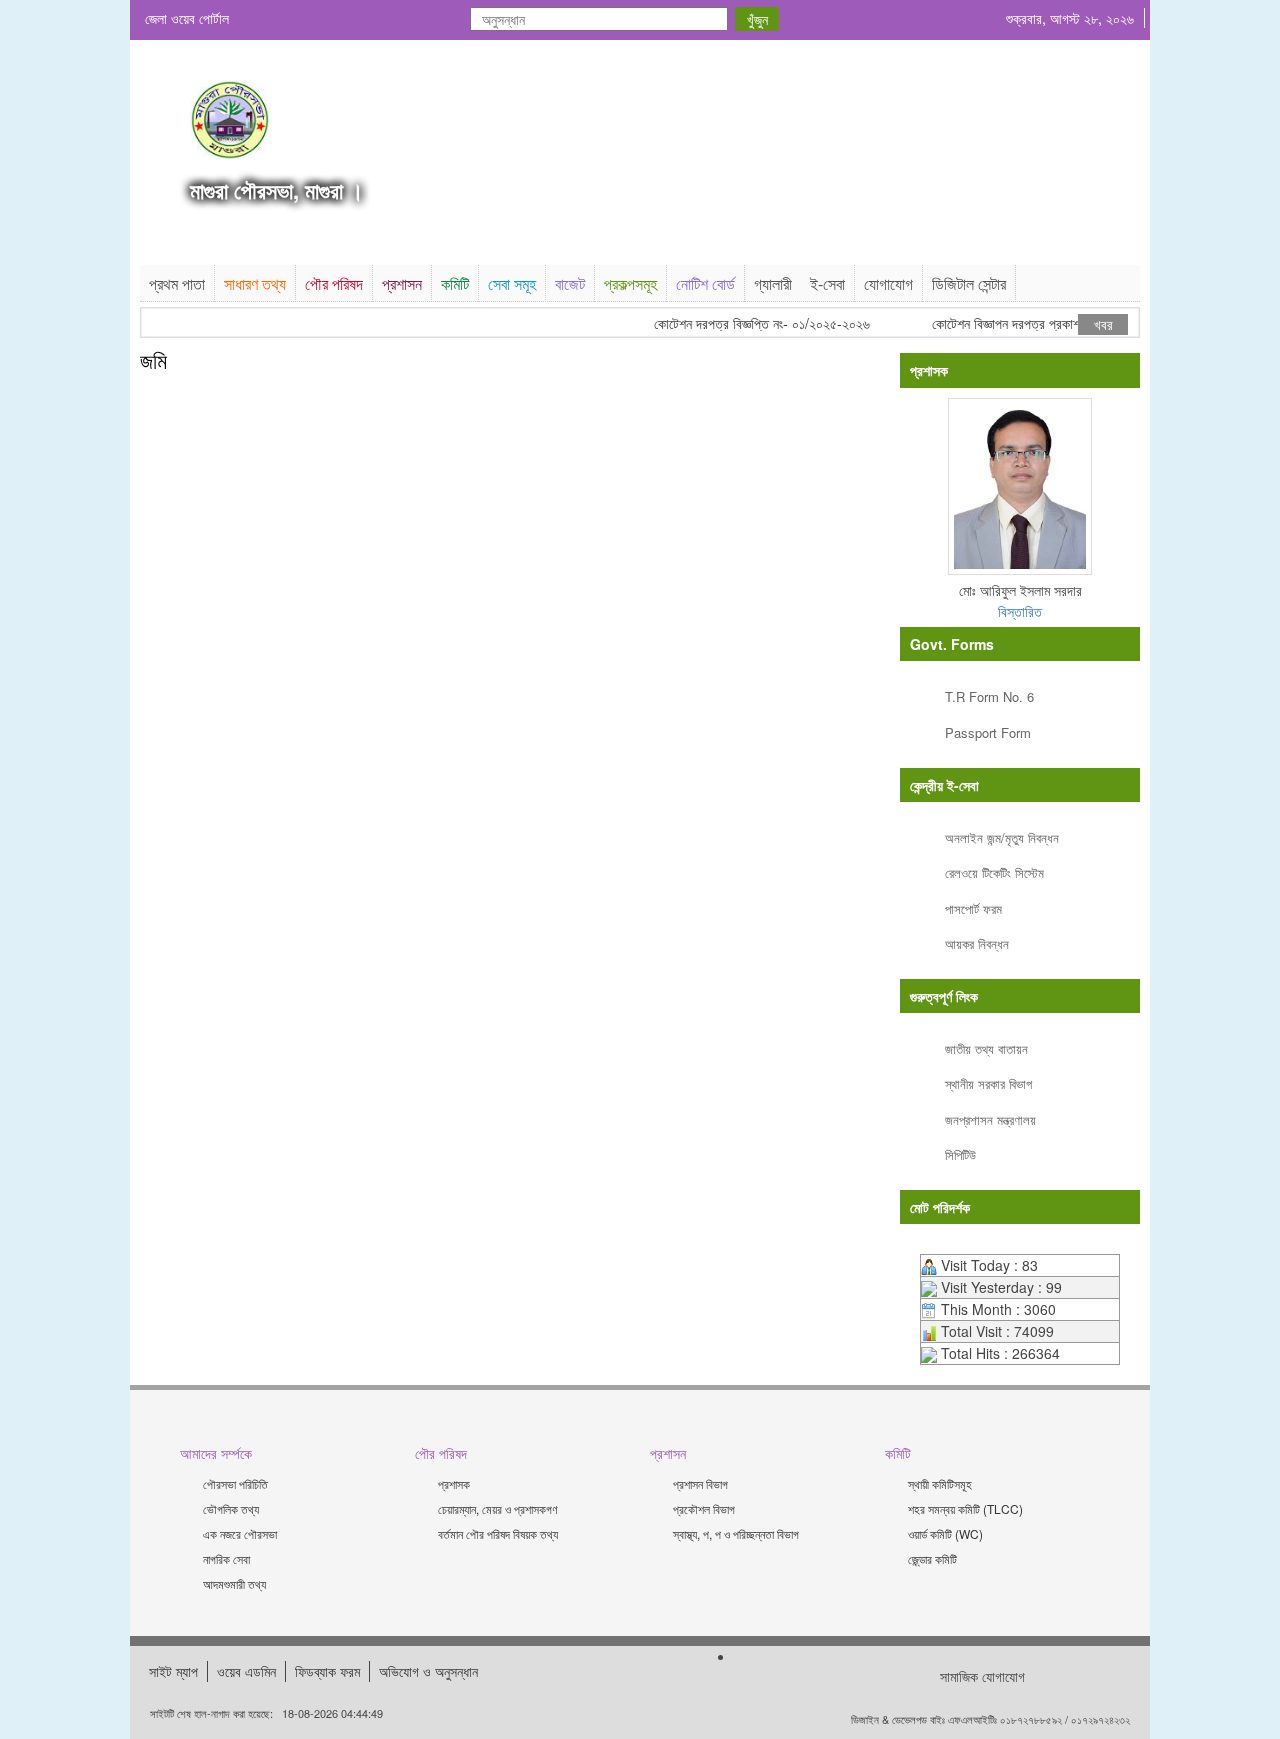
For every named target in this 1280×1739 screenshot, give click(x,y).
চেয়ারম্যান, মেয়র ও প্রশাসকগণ (498, 1508)
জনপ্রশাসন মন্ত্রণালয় (990, 1119)
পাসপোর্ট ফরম (973, 908)
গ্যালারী (773, 283)
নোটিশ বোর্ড (705, 283)
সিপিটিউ (960, 1154)
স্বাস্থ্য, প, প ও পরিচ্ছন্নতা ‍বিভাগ (736, 1533)
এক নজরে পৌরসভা (240, 1533)
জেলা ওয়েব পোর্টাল (187, 18)
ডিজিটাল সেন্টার (969, 283)
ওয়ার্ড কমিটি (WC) (945, 1533)
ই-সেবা (827, 283)
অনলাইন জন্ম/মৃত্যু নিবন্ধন (1002, 837)
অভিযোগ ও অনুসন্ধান (428, 1671)
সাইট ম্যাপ (173, 1671)
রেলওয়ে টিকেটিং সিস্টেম (994, 872)
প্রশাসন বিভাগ (700, 1483)
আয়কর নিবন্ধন (977, 943)
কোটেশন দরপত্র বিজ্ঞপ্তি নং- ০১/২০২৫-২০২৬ (749, 323)
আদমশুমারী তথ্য (234, 1583)
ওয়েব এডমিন (246, 1671)
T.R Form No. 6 (989, 696)
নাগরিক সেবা (226, 1558)
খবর (1103, 324)
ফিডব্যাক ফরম (327, 1671)
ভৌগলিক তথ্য (231, 1508)
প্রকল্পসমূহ (630, 283)
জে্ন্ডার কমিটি (932, 1558)
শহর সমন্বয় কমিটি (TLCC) (965, 1508)
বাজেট (570, 283)
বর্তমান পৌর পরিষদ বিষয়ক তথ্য (498, 1533)
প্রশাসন (402, 283)
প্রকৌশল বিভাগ (704, 1508)
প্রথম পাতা (177, 283)
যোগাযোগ (888, 283)
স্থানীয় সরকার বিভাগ (988, 1083)
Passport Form (988, 732)
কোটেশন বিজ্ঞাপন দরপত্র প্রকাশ (993, 323)
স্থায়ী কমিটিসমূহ (940, 1483)
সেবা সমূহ (512, 283)
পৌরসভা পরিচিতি (235, 1483)
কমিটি (455, 283)
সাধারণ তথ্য (255, 283)
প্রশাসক (454, 1483)
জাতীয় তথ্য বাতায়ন (986, 1048)
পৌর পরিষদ (334, 283)
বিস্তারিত (1020, 611)
